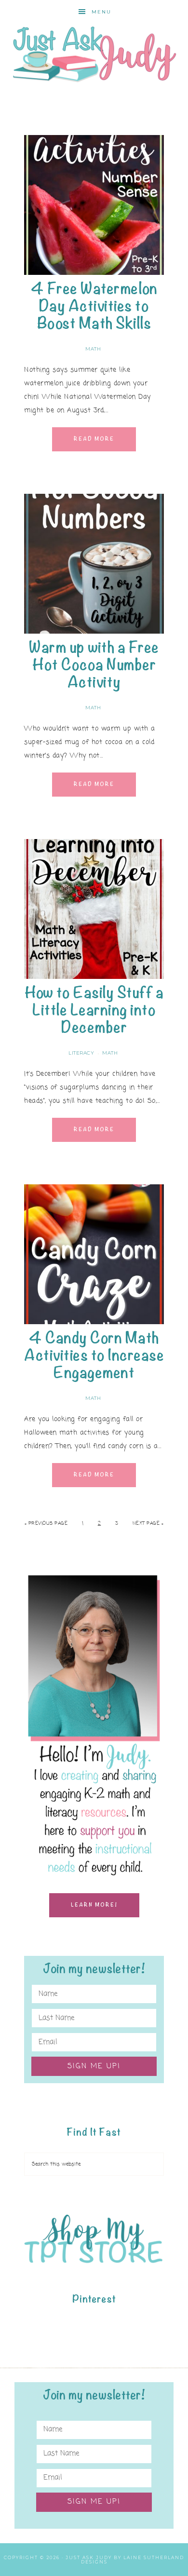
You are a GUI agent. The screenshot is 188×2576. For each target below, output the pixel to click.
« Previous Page (46, 1524)
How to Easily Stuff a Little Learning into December (94, 1010)
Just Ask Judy (94, 54)
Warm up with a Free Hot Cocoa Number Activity (94, 665)
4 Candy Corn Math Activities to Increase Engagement (94, 1355)
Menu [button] (101, 12)
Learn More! (94, 1905)
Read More (94, 439)
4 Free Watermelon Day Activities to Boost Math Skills (94, 306)
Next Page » (148, 1524)
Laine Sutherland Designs (133, 2560)
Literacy (81, 1053)
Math (93, 349)
